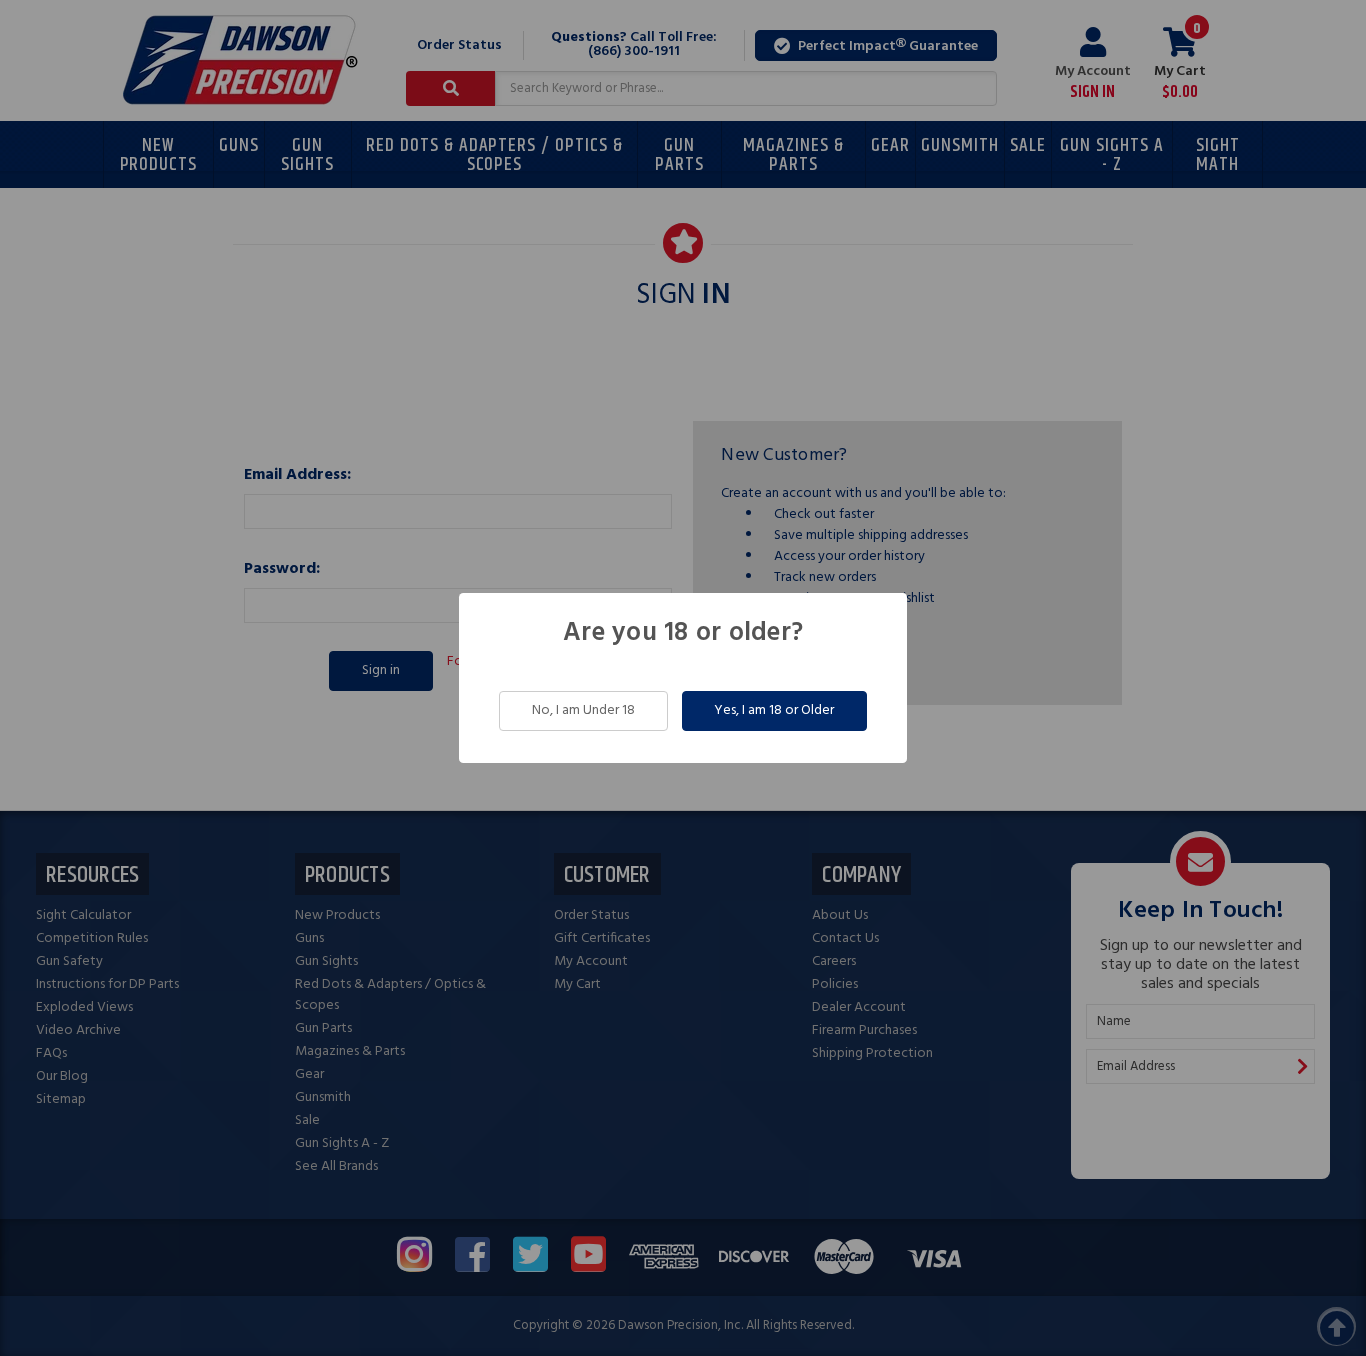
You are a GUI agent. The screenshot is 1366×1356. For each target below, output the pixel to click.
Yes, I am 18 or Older (774, 710)
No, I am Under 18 (583, 710)
